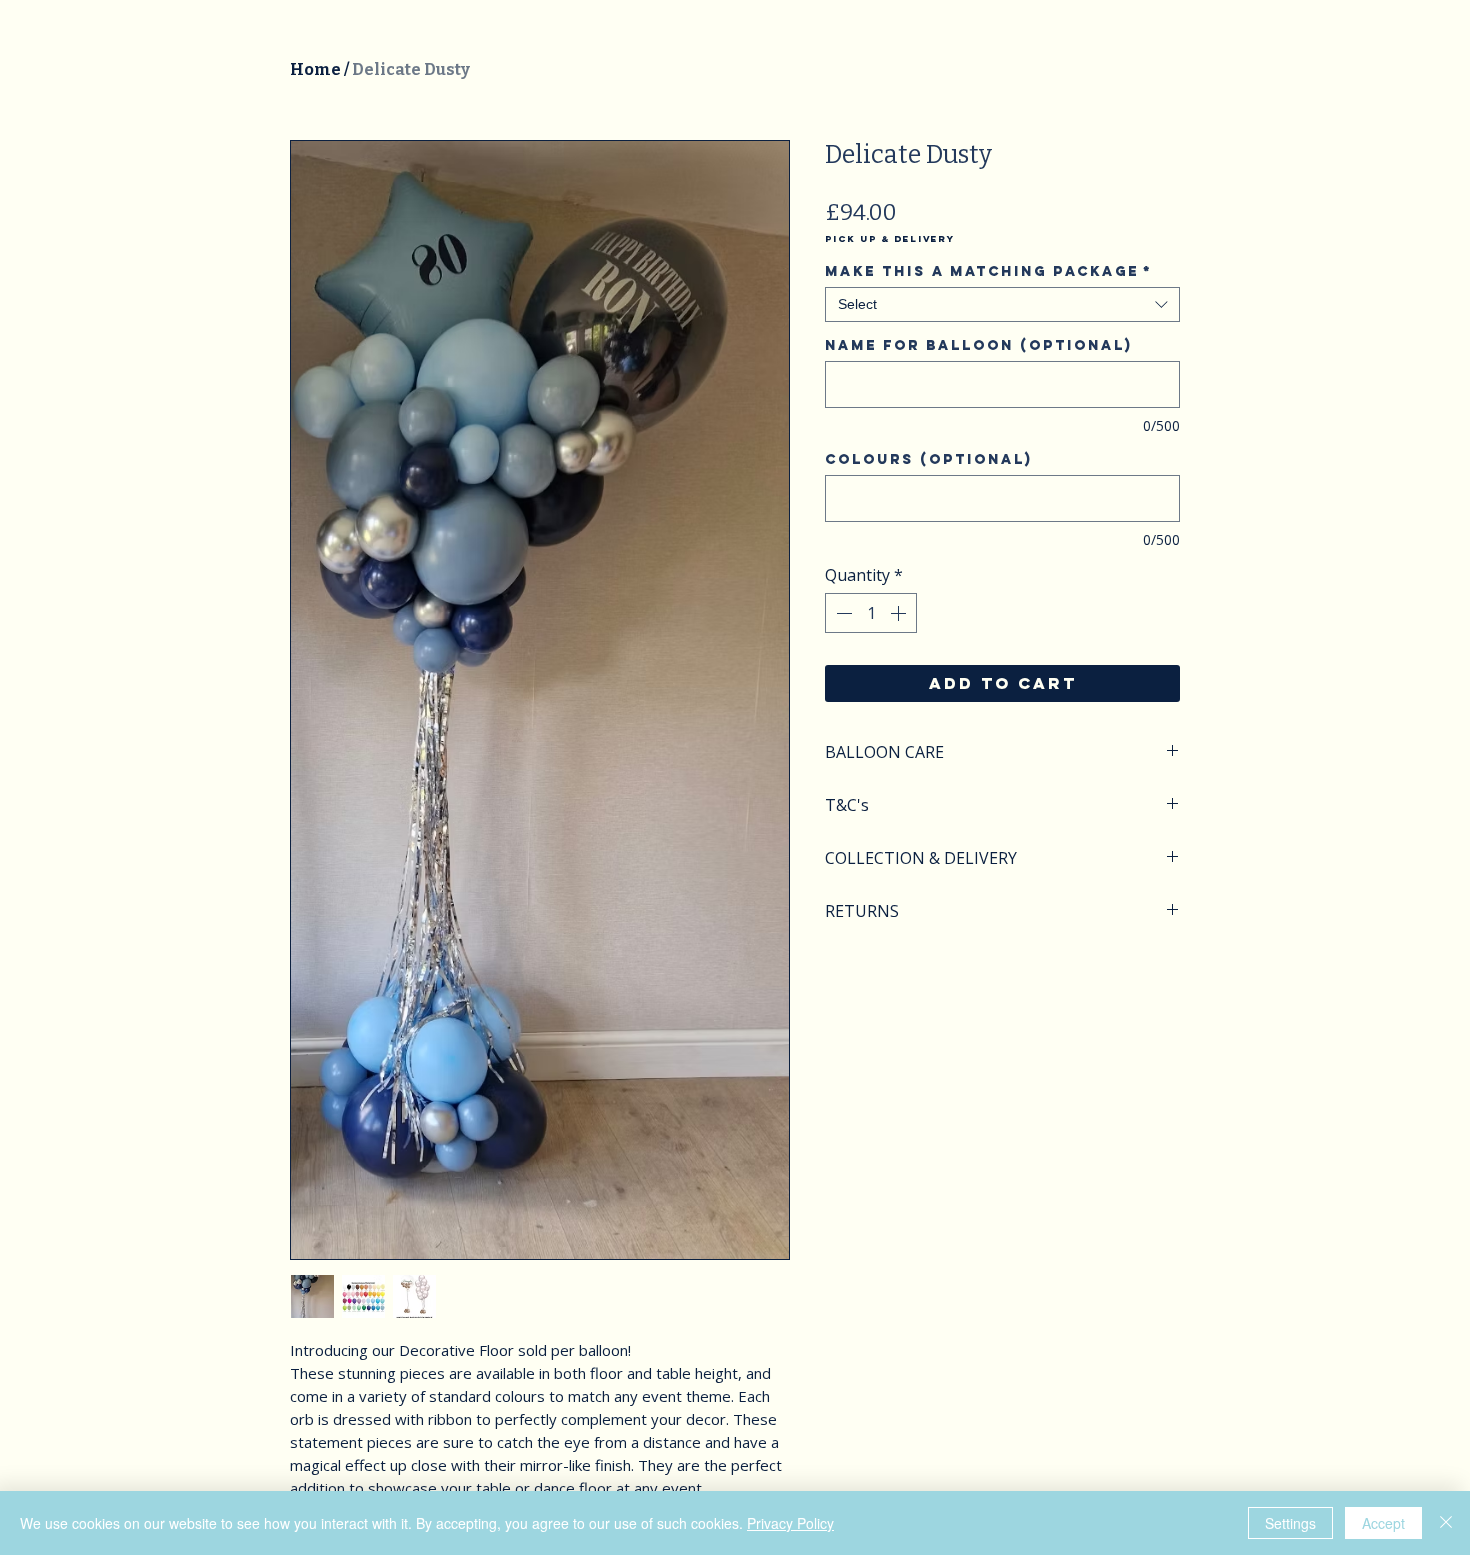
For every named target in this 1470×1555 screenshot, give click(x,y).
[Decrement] (842, 613)
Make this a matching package (988, 271)
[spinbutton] (871, 613)
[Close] (1446, 1523)
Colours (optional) (928, 459)
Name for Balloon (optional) (978, 345)
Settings (1290, 1523)
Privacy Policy (790, 1523)
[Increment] (900, 613)
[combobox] (1002, 304)
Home (315, 69)
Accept (1383, 1523)
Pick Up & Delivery (890, 239)
